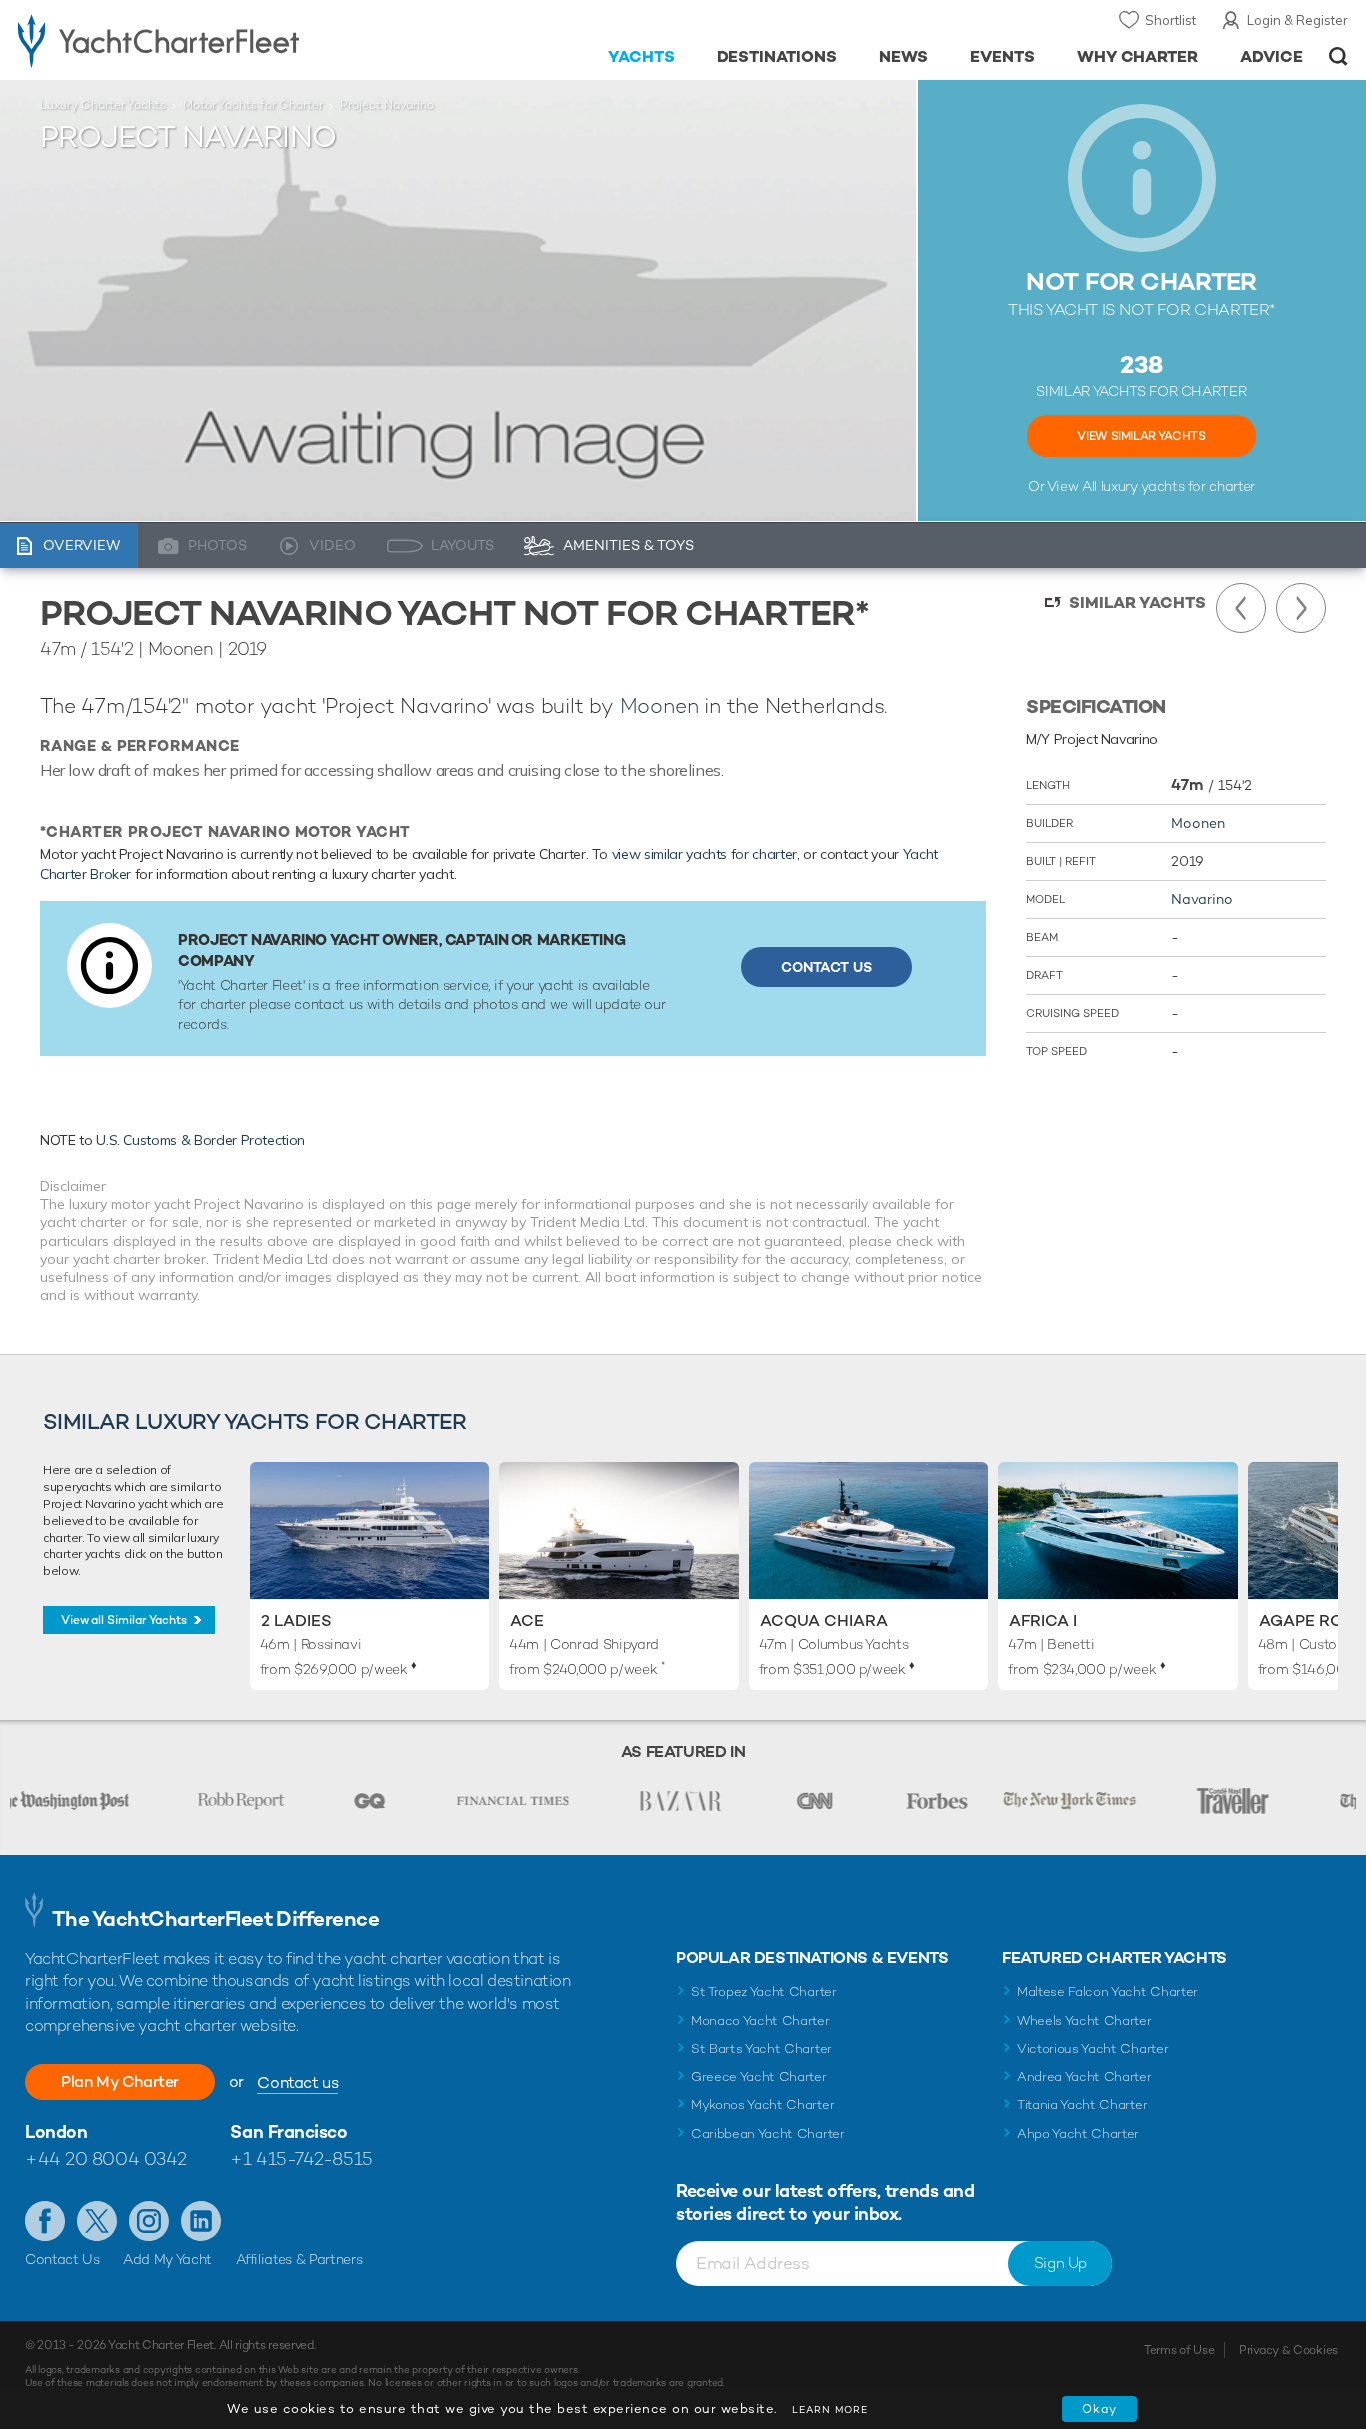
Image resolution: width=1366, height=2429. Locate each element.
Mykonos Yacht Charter (762, 2104)
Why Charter (1138, 56)
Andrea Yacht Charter (1084, 2076)
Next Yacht (1301, 608)
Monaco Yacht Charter (760, 2020)
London (56, 2131)
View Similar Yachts (1141, 436)
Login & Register (1297, 20)
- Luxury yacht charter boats (211, 40)
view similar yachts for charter (704, 854)
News (903, 56)
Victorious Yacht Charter (1092, 2048)
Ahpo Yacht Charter (1078, 2133)
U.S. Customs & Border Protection (200, 1140)
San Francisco (288, 2131)
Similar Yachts (1137, 602)
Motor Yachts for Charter (253, 105)
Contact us (297, 2082)
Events (1002, 56)
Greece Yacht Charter (759, 2076)
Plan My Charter (120, 2081)
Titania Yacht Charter (1082, 2104)
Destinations (777, 56)
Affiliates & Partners (299, 2259)
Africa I (1043, 1620)
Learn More (830, 2409)
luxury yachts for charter (1178, 486)
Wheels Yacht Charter (1084, 2020)
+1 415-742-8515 (301, 2158)
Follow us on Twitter (97, 2221)
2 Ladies (296, 1620)
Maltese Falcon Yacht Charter (1107, 1991)
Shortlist (1170, 20)
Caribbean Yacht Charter (768, 2133)
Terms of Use (1179, 2350)
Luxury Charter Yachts (103, 105)
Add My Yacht (167, 2259)
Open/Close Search (1338, 56)
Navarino (1202, 899)
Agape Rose (1311, 1620)
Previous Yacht (1241, 608)
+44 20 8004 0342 (106, 2158)
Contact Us (826, 967)
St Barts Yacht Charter (761, 2048)
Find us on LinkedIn (201, 2221)
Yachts (641, 56)
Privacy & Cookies (1288, 2350)
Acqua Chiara (824, 1620)
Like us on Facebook (45, 2221)
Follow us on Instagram (149, 2221)
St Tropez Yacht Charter (764, 1991)
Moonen (659, 705)
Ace (527, 1620)
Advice (1271, 56)
